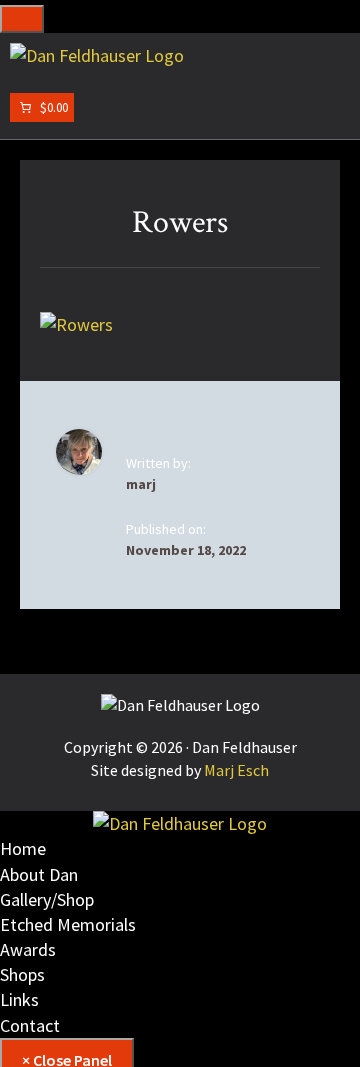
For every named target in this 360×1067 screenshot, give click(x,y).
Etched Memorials (68, 924)
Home (23, 848)
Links (19, 999)
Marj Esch (236, 770)
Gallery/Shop (47, 899)
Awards (28, 949)
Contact (30, 1025)
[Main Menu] (22, 19)
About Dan (39, 874)
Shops (22, 974)
